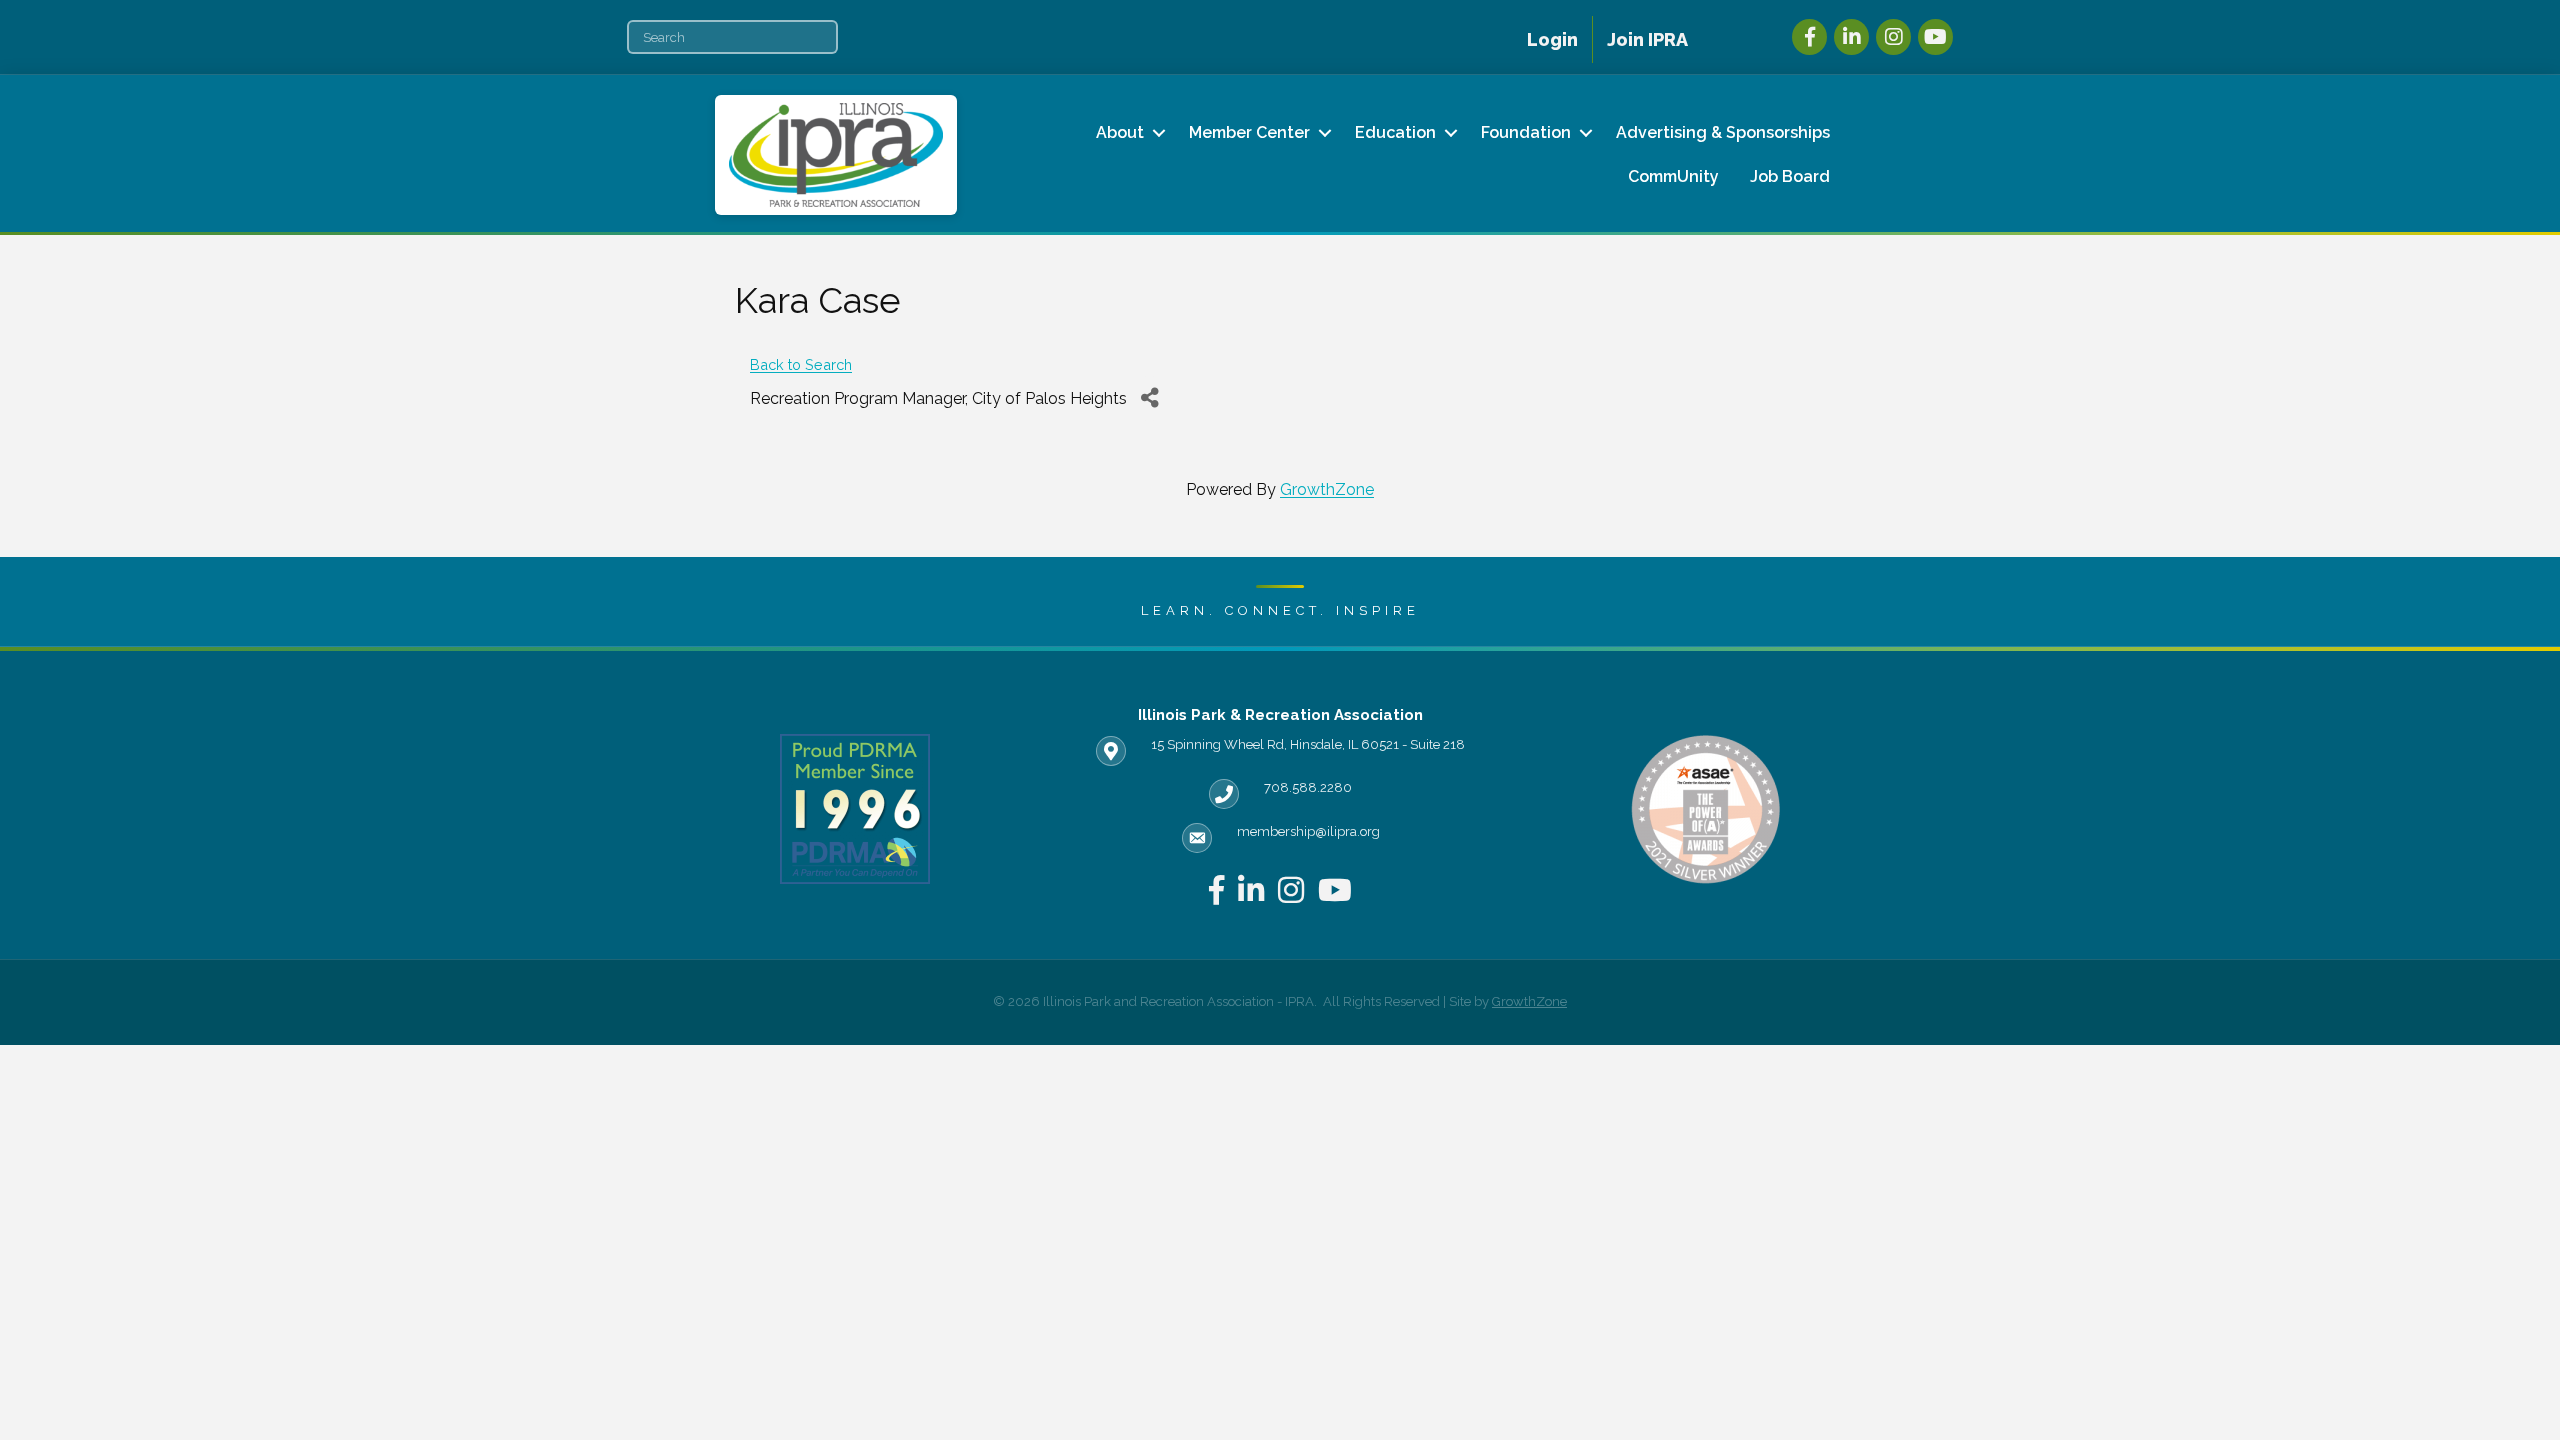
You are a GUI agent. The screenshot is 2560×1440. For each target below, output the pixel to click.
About (1120, 132)
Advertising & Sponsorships (1723, 132)
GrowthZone (1327, 489)
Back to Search (801, 364)
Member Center (1249, 132)
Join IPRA (1647, 39)
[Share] (1149, 398)
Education (1395, 132)
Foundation (1526, 132)
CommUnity (1673, 176)
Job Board (1790, 176)
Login (1552, 39)
